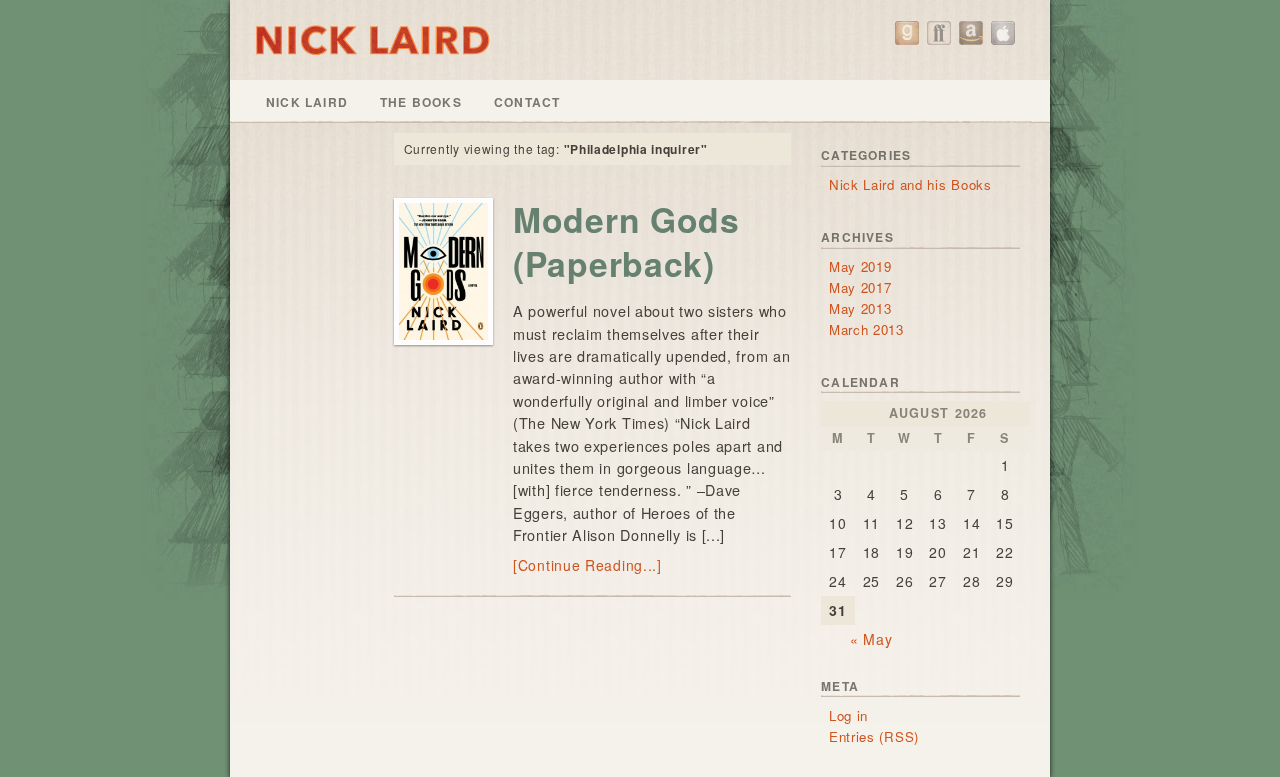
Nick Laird (307, 102)
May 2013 (860, 308)
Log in (848, 715)
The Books (421, 102)
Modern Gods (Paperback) (626, 241)
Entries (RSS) (874, 736)
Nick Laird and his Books (910, 184)
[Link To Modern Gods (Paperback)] (443, 271)
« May (871, 639)
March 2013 (866, 329)
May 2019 (860, 266)
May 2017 (860, 287)
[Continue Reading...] (587, 565)
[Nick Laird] (640, 40)
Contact (527, 102)
